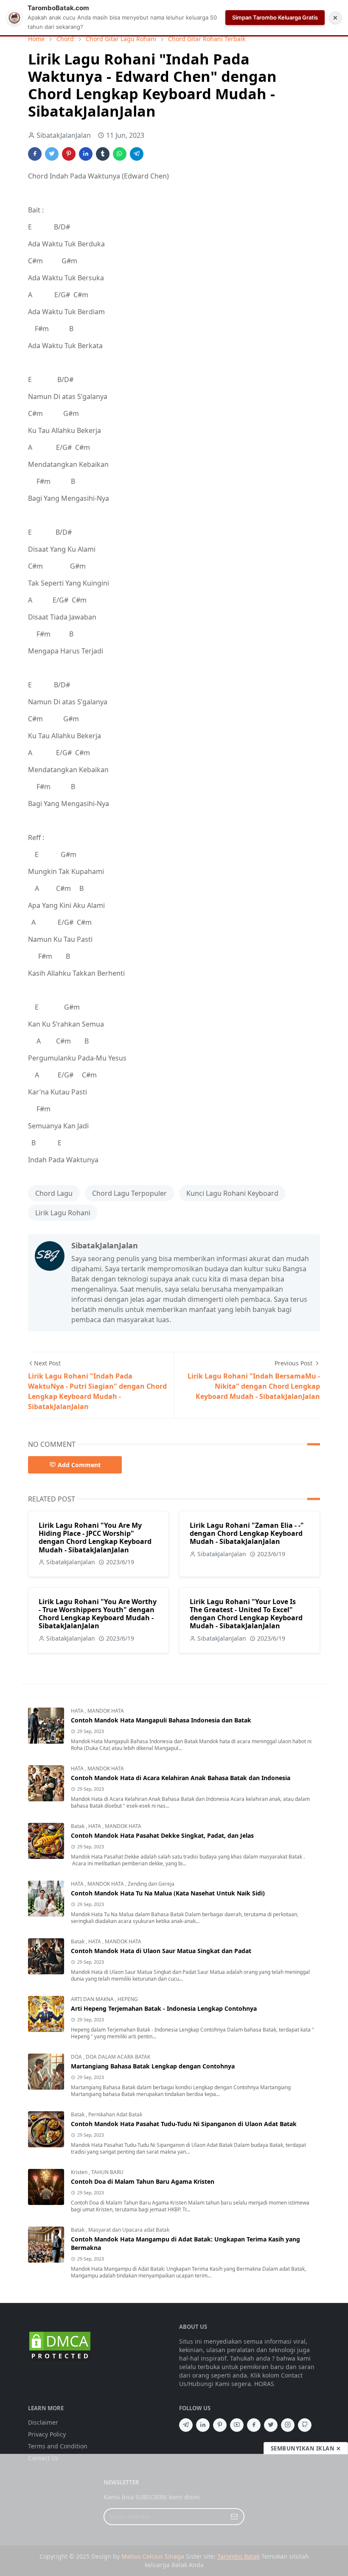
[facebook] (254, 2425)
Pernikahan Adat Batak (115, 2114)
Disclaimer (43, 2422)
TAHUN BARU (107, 2172)
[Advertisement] (174, 2515)
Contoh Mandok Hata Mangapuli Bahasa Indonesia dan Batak (161, 1720)
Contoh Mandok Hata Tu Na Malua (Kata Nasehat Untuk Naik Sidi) (168, 1893)
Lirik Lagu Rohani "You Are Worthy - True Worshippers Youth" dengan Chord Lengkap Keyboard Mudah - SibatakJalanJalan (98, 1614)
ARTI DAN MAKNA (93, 1999)
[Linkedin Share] (86, 154)
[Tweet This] (52, 154)
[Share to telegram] (137, 154)
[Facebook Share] (35, 154)
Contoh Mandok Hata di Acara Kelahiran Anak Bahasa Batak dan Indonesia (181, 1778)
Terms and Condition (58, 2446)
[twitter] (271, 2425)
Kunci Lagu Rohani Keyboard (232, 1193)
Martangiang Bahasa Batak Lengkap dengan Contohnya (153, 2066)
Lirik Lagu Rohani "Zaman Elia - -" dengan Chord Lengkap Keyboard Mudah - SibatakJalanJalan (247, 1533)
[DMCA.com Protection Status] (60, 2346)
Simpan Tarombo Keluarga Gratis (275, 17)
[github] (305, 2425)
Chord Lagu (54, 1193)
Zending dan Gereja (151, 1884)
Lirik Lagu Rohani (63, 1213)
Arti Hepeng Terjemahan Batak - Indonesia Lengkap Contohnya (164, 2008)
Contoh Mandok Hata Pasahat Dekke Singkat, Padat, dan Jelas (162, 1835)
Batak (78, 1826)
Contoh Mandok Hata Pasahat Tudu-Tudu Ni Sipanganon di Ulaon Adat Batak (184, 2124)
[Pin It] (69, 154)
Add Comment (79, 1465)
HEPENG (128, 1999)
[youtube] (237, 2425)
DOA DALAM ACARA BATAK (118, 2057)
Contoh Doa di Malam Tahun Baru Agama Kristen (143, 2181)
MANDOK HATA (106, 1711)
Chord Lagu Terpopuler (129, 1193)
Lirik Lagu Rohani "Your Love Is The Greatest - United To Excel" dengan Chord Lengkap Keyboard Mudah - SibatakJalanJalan (246, 1614)
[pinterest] (220, 2425)
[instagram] (288, 2425)
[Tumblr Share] (103, 154)
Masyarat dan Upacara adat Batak (129, 2230)
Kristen (80, 2172)
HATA (78, 1711)
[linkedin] (203, 2425)
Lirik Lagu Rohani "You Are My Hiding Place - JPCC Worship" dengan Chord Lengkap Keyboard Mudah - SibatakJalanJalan (95, 1538)
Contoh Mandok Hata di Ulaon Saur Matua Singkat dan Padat (161, 1951)
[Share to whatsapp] (120, 154)
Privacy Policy (47, 2434)
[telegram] (186, 2425)
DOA (77, 2057)
